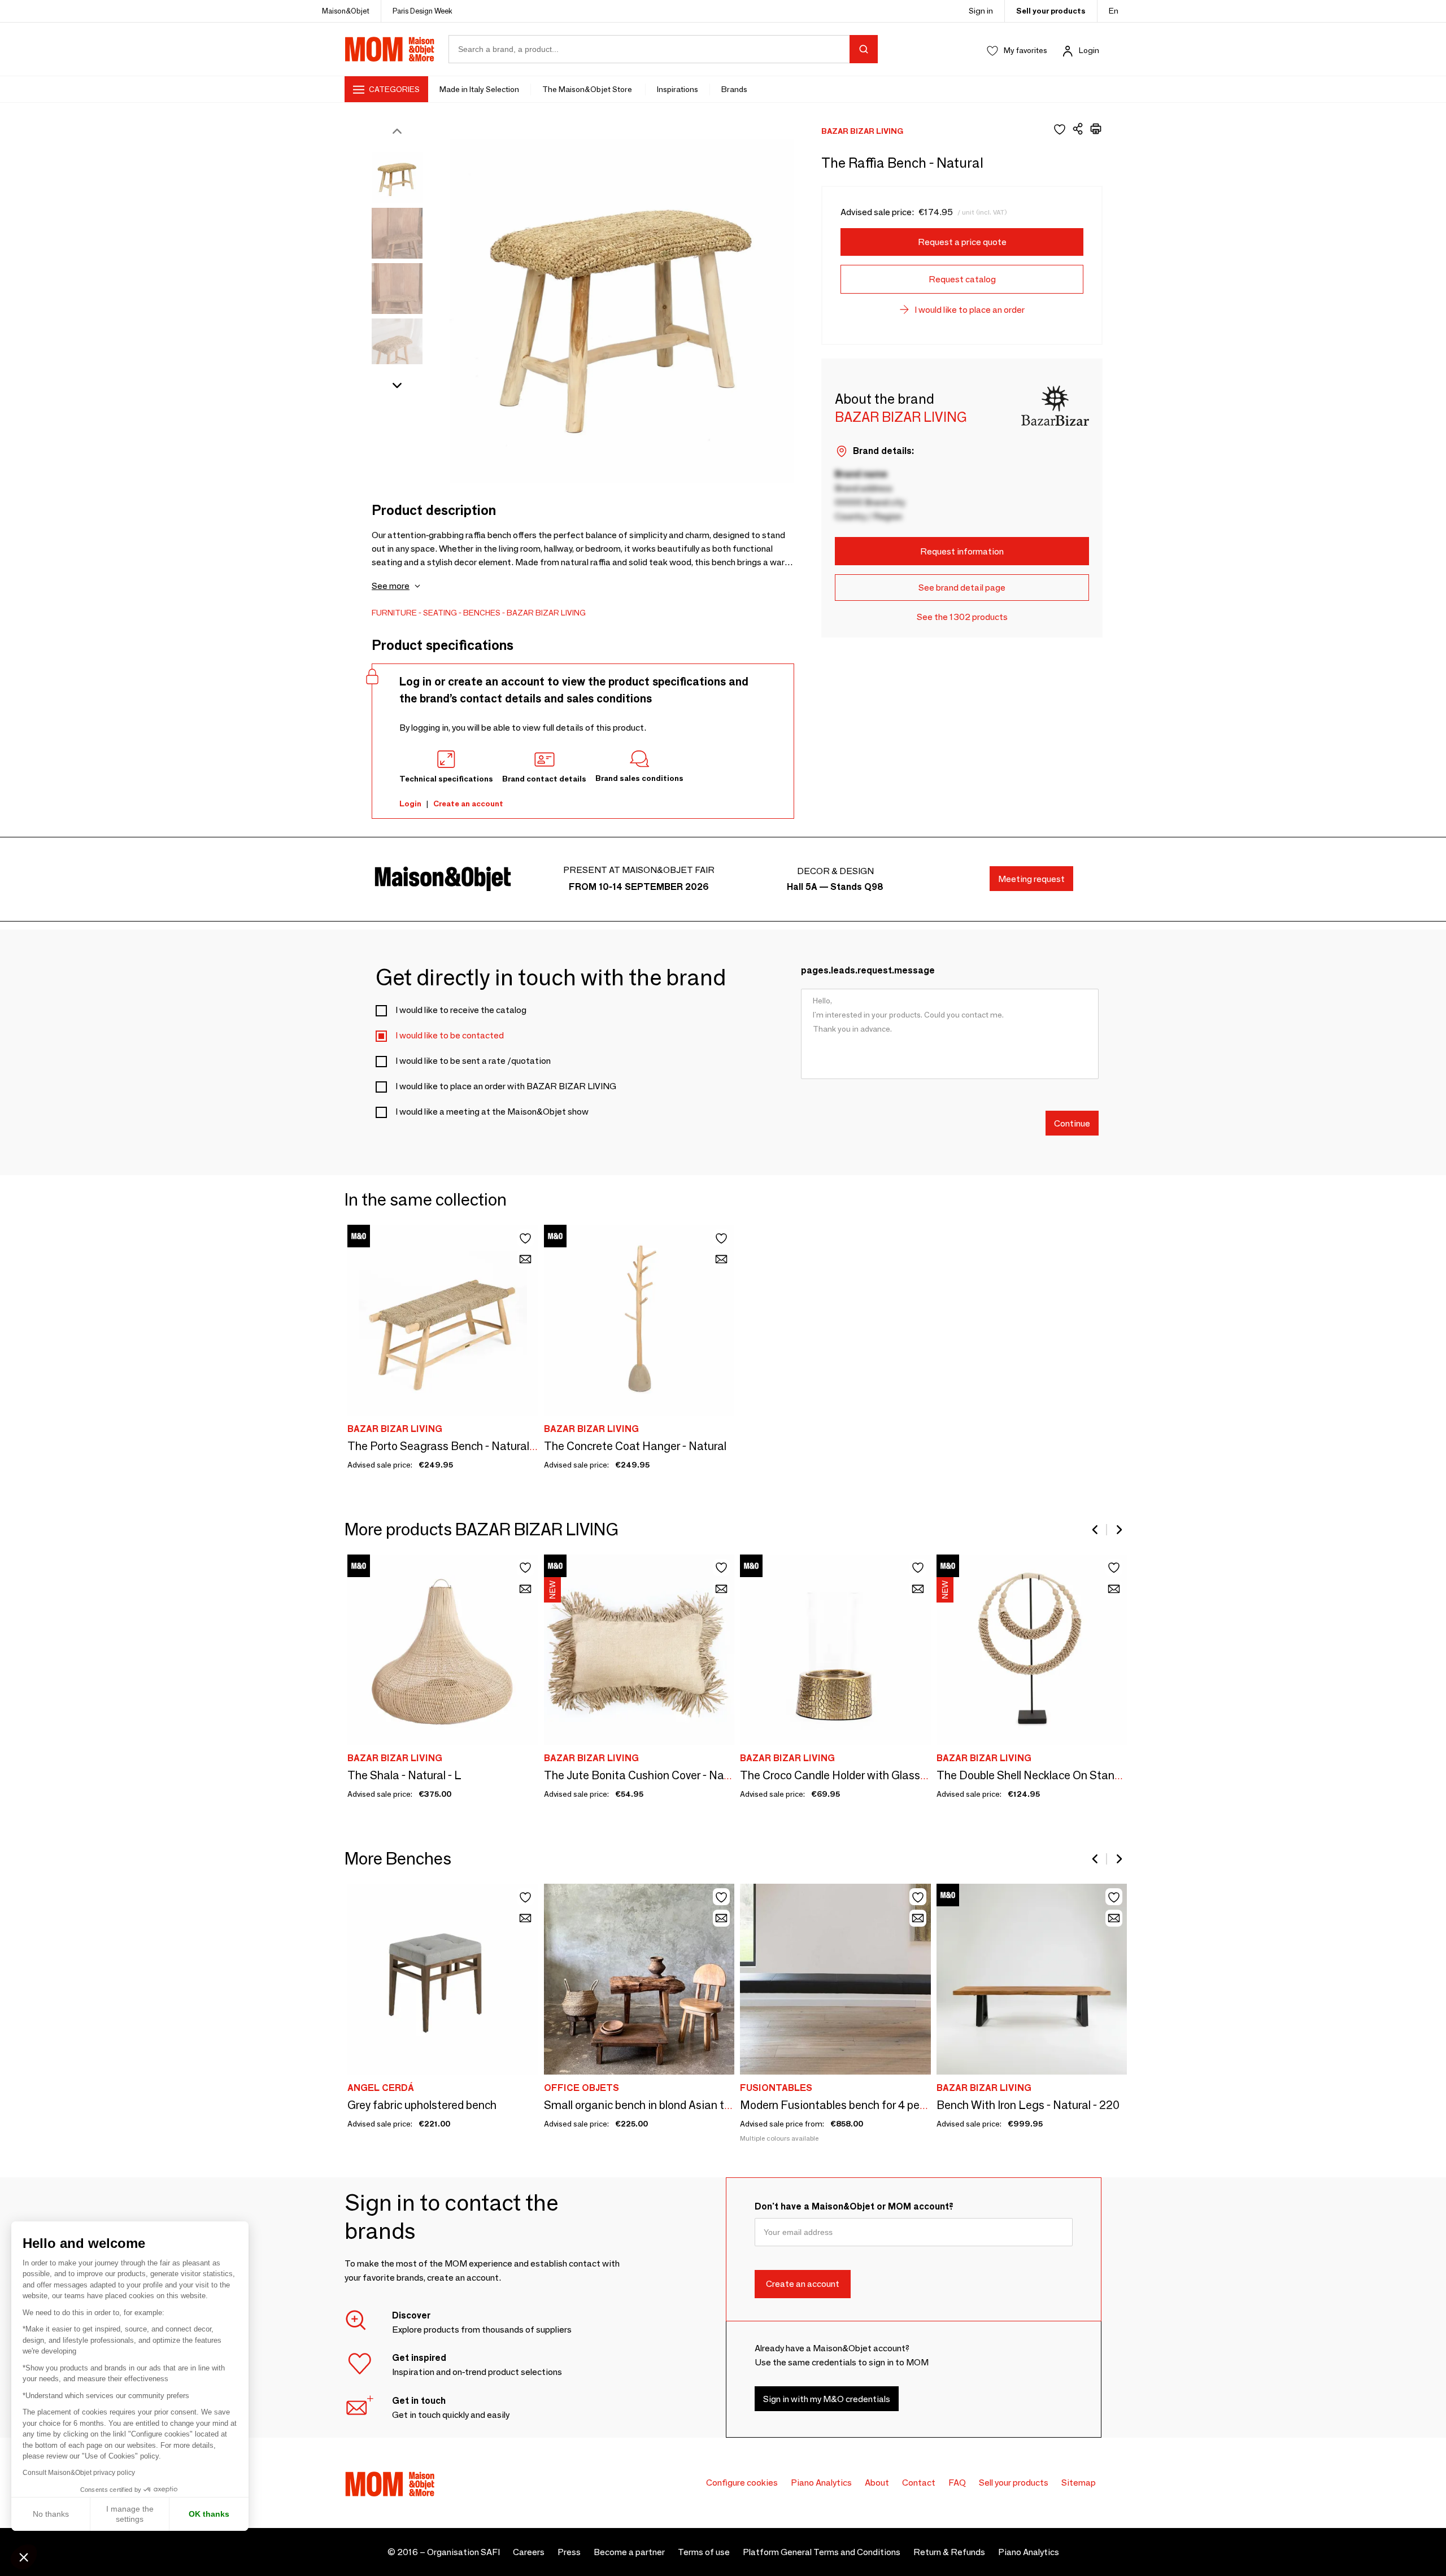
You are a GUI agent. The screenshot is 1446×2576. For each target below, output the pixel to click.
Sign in (981, 11)
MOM (390, 49)
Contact (919, 2483)
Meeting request (1031, 879)
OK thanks (209, 2514)
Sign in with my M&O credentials (827, 2399)
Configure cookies (742, 2483)
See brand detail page (962, 588)
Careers (529, 2552)
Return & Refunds (949, 2552)
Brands (734, 89)
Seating (440, 613)
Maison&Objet (346, 11)
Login (1089, 50)
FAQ (957, 2483)
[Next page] (1118, 1530)
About (877, 2483)
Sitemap (1079, 2483)
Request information (962, 551)
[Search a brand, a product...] (864, 49)
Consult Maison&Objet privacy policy (79, 2473)
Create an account (468, 804)
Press (569, 2552)
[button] (24, 2557)
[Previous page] (1096, 1530)
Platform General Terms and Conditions (822, 2552)
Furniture (394, 613)
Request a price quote (962, 242)
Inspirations (678, 89)
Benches (482, 613)
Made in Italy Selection (479, 89)
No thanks (51, 2514)
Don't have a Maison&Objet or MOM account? (854, 2206)
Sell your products (1051, 11)
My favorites (1025, 50)
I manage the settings (130, 2514)
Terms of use (704, 2552)
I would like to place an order (970, 310)
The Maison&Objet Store (588, 89)
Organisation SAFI (463, 2552)
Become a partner (629, 2552)
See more (391, 586)
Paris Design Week (423, 11)
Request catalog (962, 279)
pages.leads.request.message (868, 970)
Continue (1072, 1123)
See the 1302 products (962, 617)
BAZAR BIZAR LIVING (546, 613)
